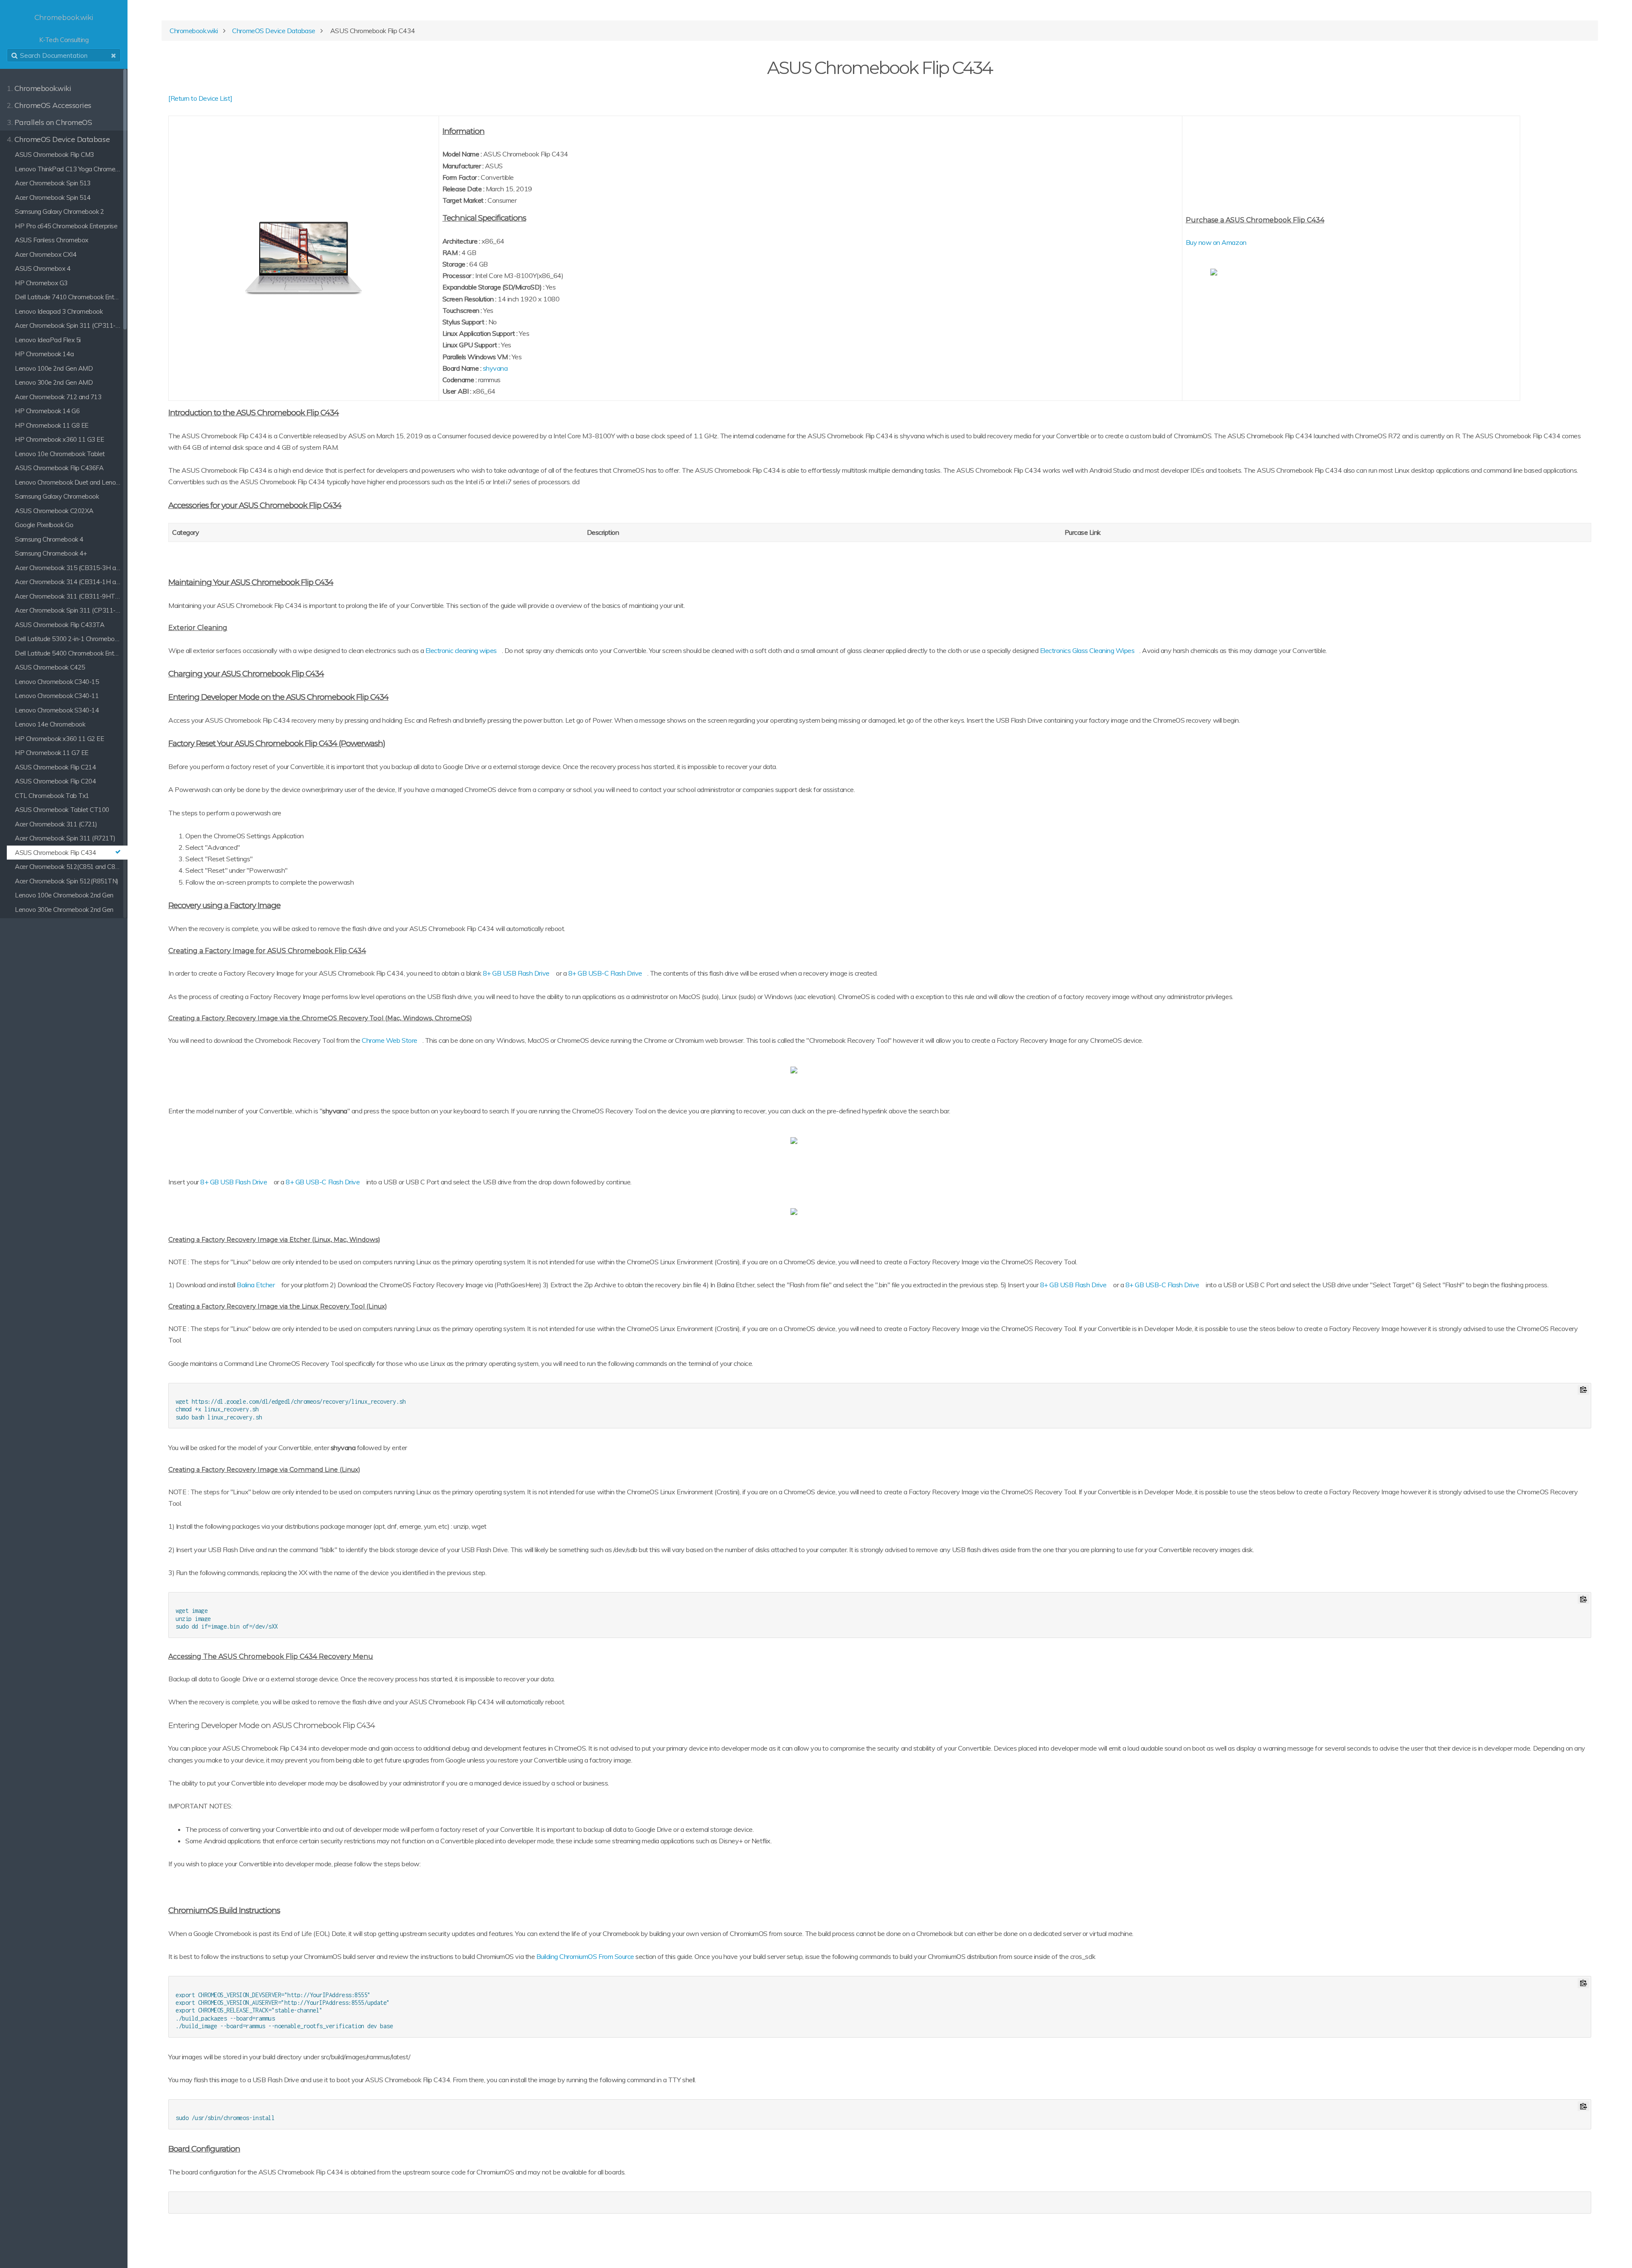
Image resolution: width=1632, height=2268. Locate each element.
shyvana (495, 368)
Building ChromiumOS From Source (585, 1956)
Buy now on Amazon (1216, 242)
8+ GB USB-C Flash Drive (605, 973)
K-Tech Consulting (64, 29)
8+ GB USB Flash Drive (516, 973)
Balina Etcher (256, 1285)
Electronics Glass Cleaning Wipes (1087, 650)
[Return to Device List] (200, 98)
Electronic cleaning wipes (461, 650)
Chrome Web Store (389, 1040)
